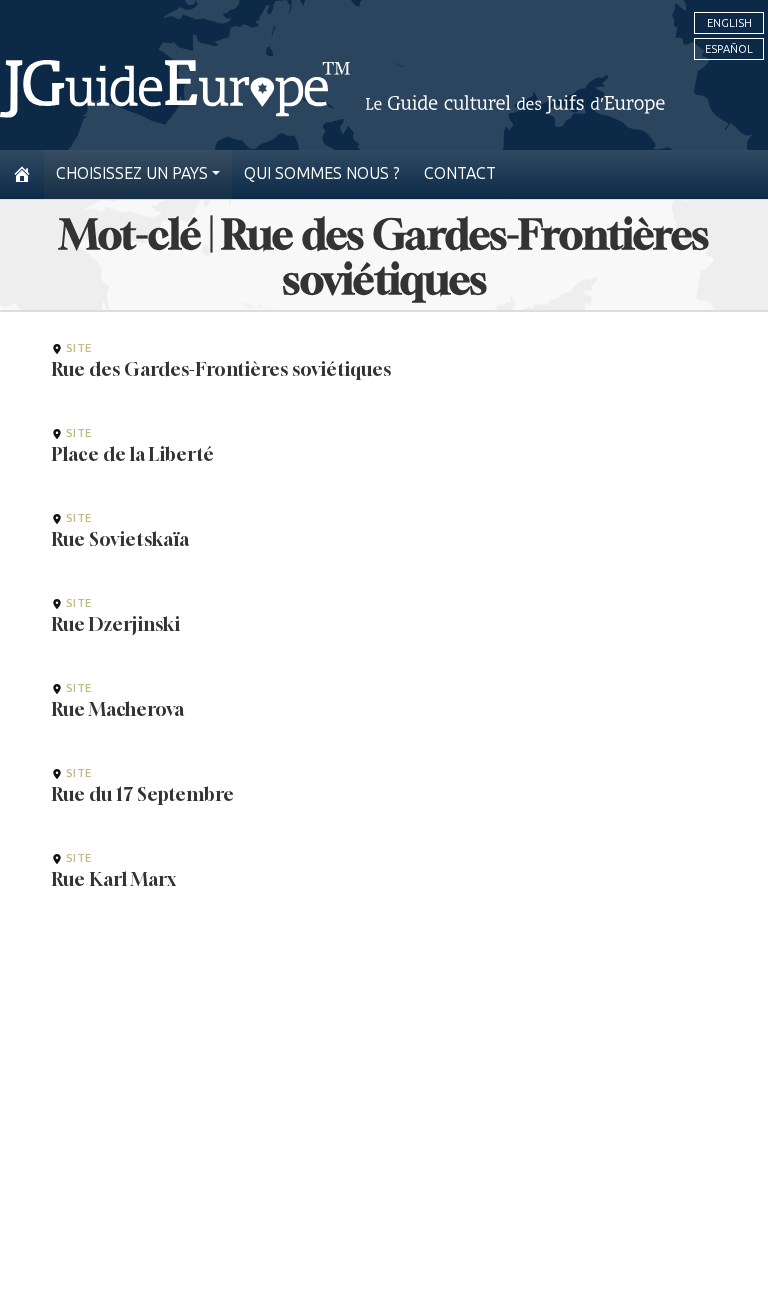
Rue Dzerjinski (116, 624)
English (729, 23)
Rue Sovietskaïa (120, 539)
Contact (460, 173)
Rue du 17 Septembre (143, 794)
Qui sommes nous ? (322, 173)
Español (729, 49)
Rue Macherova (118, 709)
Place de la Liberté (133, 454)
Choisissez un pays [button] (132, 173)
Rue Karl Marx (114, 879)
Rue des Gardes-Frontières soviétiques (221, 369)
